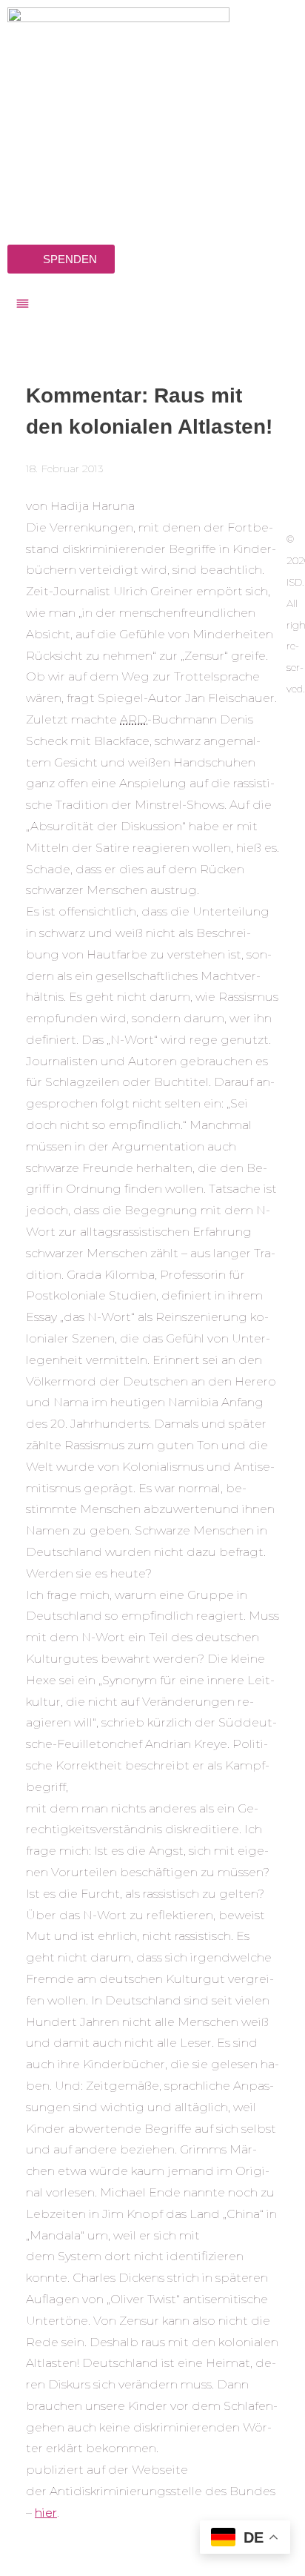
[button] (152, 305)
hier (46, 2513)
